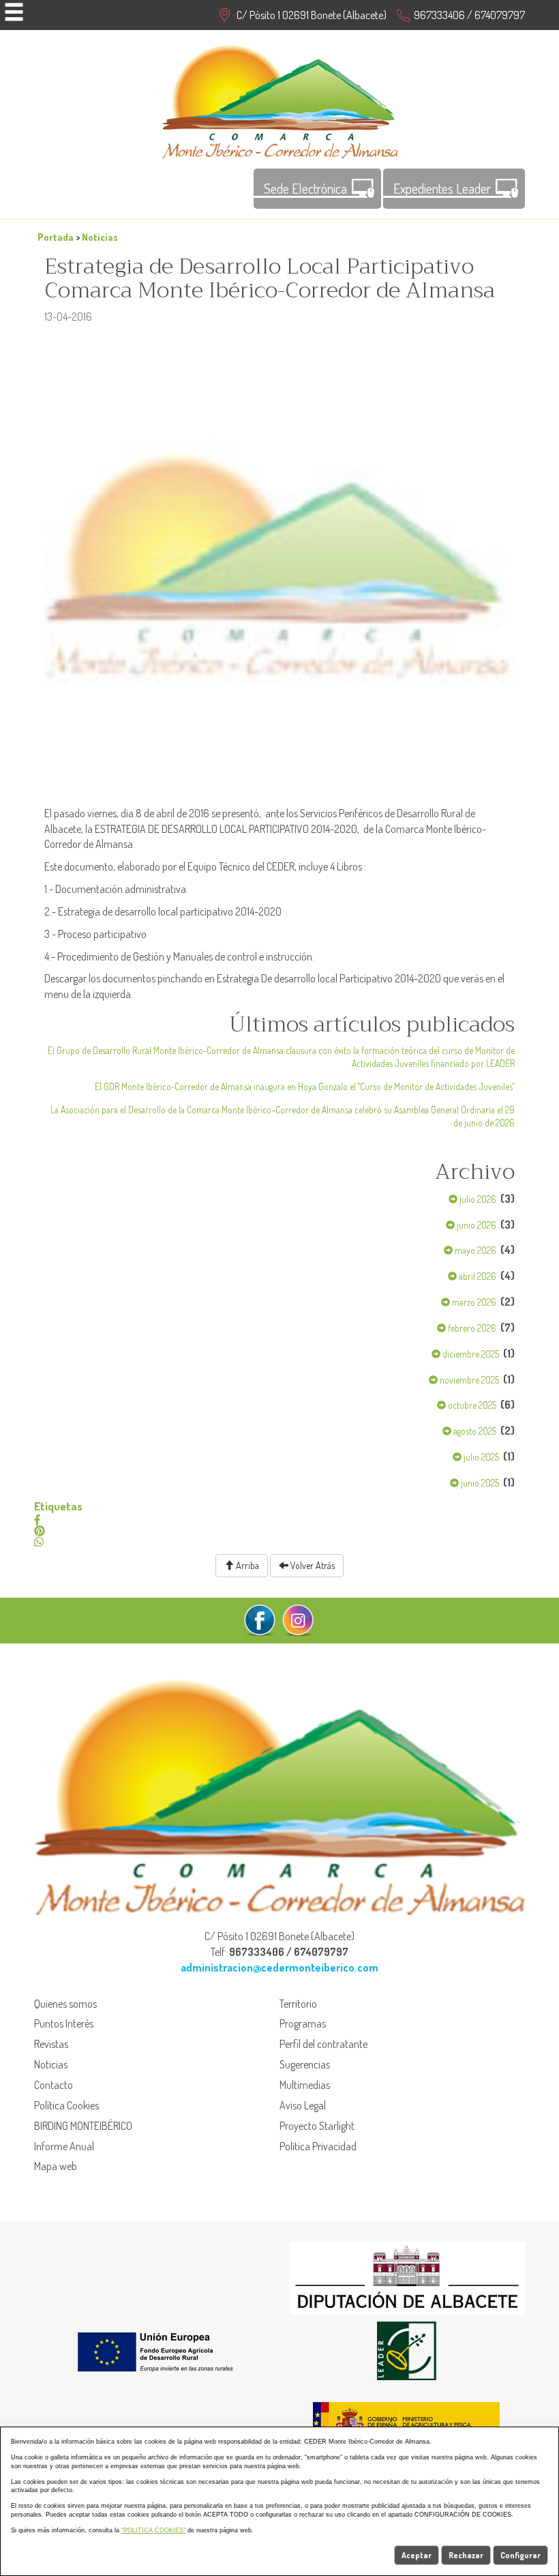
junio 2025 (479, 1483)
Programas (303, 2023)
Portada (56, 237)
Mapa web (56, 2166)
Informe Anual (64, 2146)
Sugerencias (305, 2064)
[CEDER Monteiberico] (280, 100)
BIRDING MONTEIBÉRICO (83, 2126)
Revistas (51, 2044)
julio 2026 (477, 1199)
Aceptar (417, 2555)
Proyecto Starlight (317, 2126)
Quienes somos (65, 2004)
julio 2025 (480, 1457)
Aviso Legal (303, 2105)
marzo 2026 (473, 1302)
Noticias (100, 237)
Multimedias (305, 2085)
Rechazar (466, 2555)
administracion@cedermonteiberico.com (279, 1967)
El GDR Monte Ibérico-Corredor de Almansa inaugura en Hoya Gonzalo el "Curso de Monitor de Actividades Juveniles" (305, 1086)
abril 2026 (477, 1276)
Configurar (520, 2555)
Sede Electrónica (305, 188)
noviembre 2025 (468, 1380)
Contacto (54, 2085)
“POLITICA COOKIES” (153, 2530)
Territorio (298, 2004)
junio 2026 (475, 1225)
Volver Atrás (312, 1565)
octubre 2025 (471, 1405)
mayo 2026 (474, 1250)
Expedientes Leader (442, 188)
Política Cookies (66, 2105)
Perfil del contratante (323, 2044)
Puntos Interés (64, 2023)
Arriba (246, 1565)
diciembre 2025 (470, 1354)
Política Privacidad (318, 2146)
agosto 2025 (474, 1431)
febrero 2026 (471, 1328)
